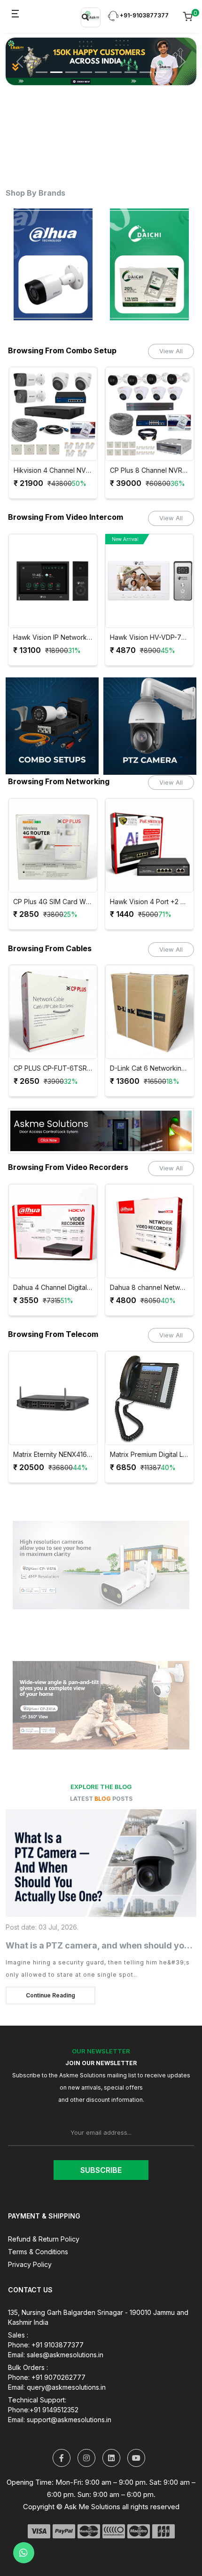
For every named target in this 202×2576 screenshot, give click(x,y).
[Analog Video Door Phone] (150, 726)
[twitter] (62, 2458)
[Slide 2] (56, 65)
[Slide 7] (131, 65)
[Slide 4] (86, 65)
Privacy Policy (30, 2264)
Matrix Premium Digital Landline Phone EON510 (150, 1455)
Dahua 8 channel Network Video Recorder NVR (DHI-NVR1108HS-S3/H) (150, 1288)
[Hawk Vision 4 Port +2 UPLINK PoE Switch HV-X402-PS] (150, 845)
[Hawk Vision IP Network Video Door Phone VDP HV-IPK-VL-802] (53, 581)
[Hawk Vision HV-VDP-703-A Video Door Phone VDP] (150, 581)
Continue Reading (50, 1995)
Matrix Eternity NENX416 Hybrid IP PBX (53, 1455)
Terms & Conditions (38, 2252)
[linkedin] (111, 2458)
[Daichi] (137, 264)
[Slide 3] (71, 65)
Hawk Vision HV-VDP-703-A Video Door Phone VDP (150, 637)
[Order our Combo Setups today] (101, 58)
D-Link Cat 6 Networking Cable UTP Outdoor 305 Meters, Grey (150, 1068)
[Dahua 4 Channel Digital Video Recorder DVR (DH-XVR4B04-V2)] (53, 1231)
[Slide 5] (101, 65)
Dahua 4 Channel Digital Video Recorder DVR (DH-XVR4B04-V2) (53, 1288)
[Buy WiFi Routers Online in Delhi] (101, 1134)
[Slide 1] (42, 65)
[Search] (85, 17)
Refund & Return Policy (44, 2239)
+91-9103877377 (144, 15)
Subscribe (101, 2170)
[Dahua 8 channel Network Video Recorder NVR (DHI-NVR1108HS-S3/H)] (150, 1231)
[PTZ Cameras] (52, 726)
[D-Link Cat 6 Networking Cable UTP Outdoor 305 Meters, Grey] (150, 1012)
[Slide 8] (146, 65)
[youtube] (136, 2458)
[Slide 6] (116, 65)
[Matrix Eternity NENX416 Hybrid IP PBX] (53, 1398)
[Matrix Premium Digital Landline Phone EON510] (150, 1398)
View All (171, 351)
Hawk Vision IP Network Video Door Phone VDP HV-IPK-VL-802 (53, 637)
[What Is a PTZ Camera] (101, 1863)
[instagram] (86, 2458)
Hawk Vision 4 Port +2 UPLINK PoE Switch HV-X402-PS (150, 902)
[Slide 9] (161, 65)
